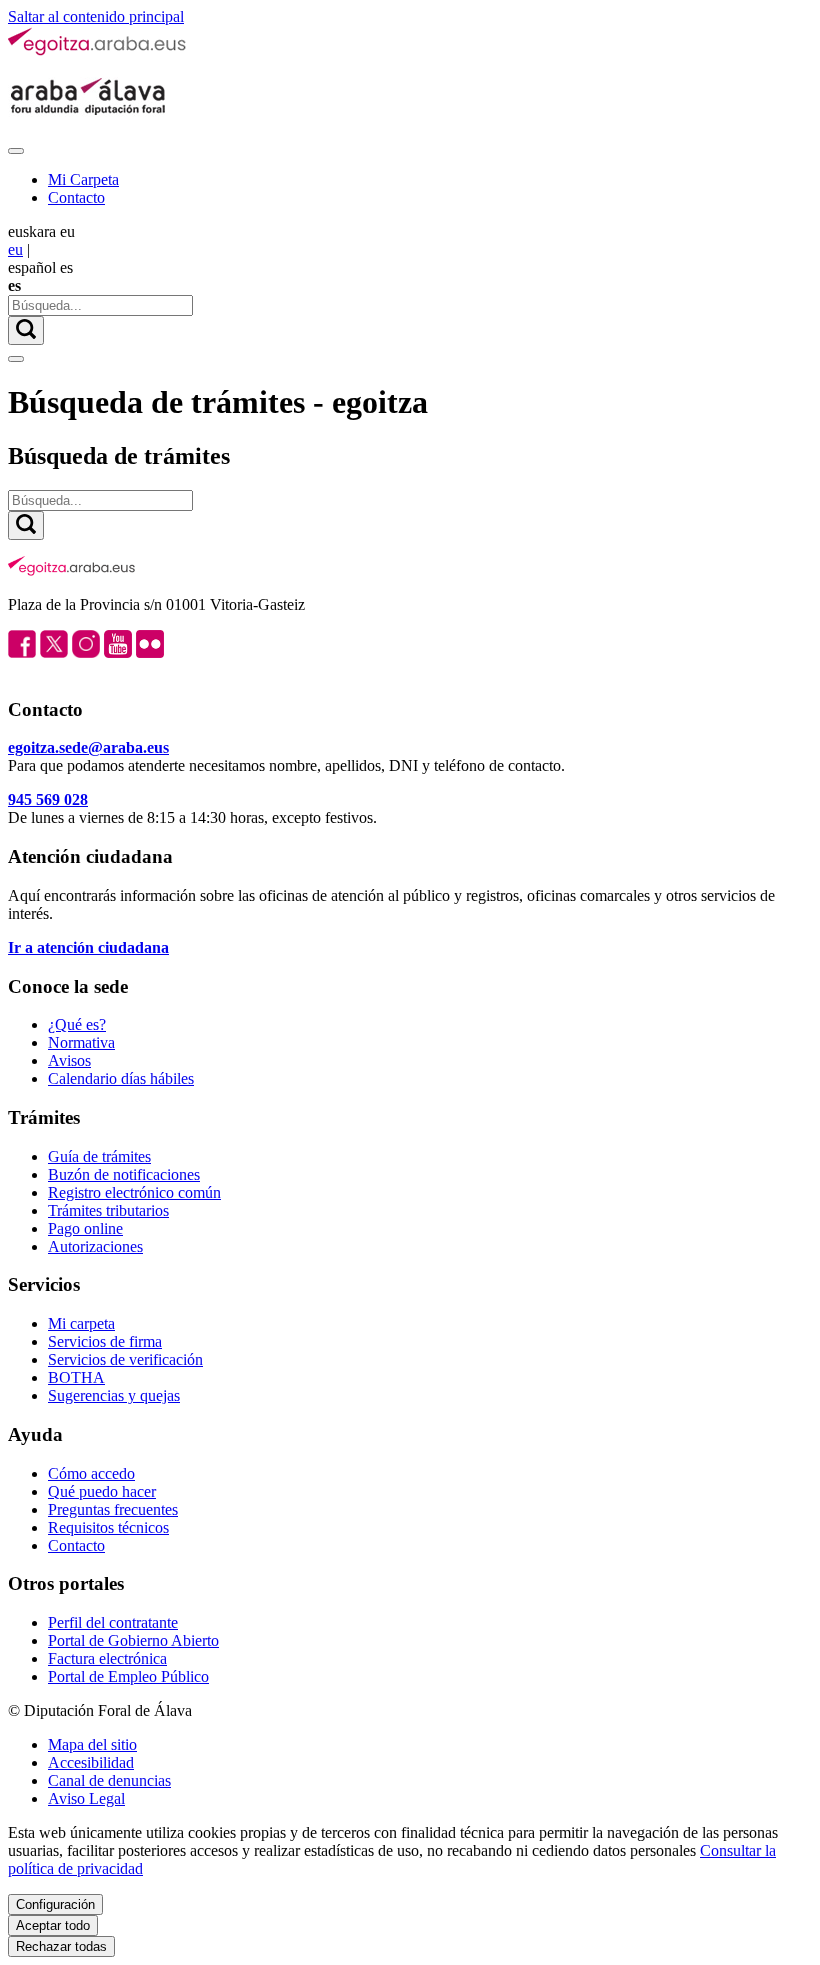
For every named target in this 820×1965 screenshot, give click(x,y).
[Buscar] (26, 330)
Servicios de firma (105, 1341)
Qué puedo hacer (102, 1491)
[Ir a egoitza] (98, 51)
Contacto (76, 197)
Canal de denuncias (109, 1780)
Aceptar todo (53, 1925)
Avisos (69, 1060)
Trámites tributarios (108, 1210)
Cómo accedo (91, 1473)
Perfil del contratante (113, 1622)
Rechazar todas (61, 1946)
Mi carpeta (81, 1323)
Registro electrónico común (134, 1192)
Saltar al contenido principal (96, 16)
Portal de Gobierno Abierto (133, 1640)
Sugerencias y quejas (114, 1395)
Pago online (85, 1228)
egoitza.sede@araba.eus (88, 747)
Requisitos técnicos (108, 1527)
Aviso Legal (86, 1798)
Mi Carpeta (83, 179)
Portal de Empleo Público (128, 1676)
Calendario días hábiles (121, 1078)
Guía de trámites (99, 1156)
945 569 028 (48, 799)
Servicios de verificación (125, 1359)
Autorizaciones (95, 1246)
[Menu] (16, 151)
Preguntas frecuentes (113, 1509)
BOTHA (76, 1377)
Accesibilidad (91, 1762)
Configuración (55, 1904)
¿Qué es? (77, 1024)
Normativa (81, 1042)
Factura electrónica (107, 1658)
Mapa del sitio (92, 1744)
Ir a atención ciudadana (88, 947)
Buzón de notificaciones (124, 1174)
